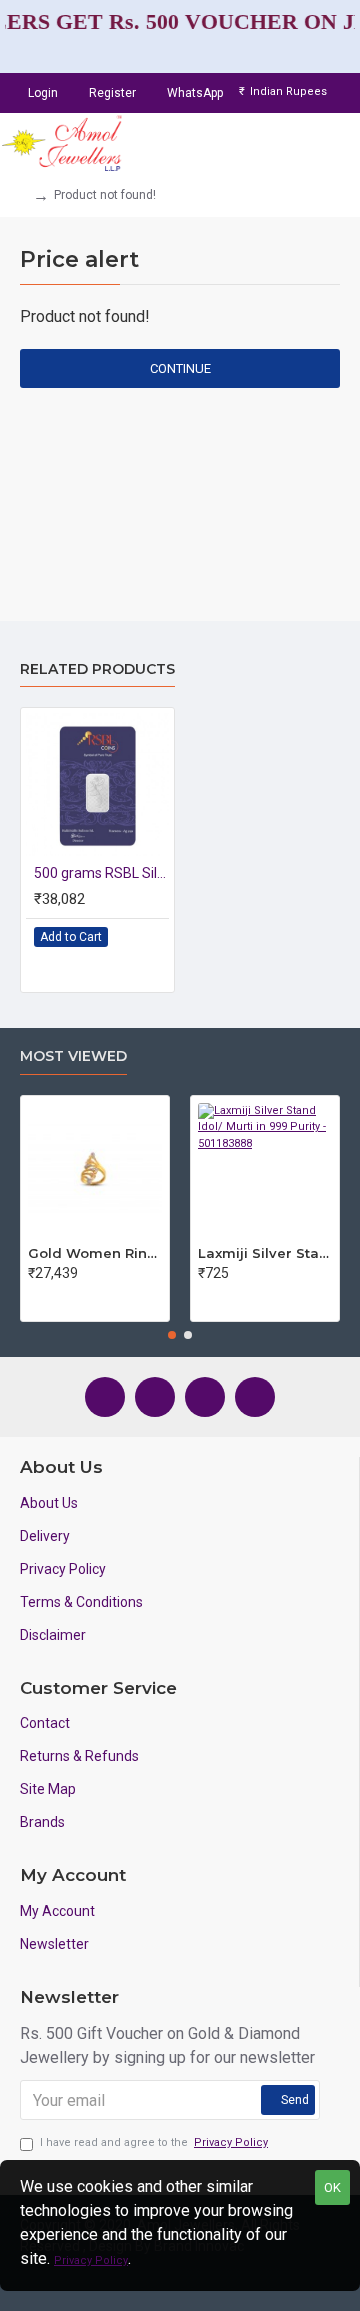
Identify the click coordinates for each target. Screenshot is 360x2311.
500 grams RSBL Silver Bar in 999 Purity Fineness (101, 873)
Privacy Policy (91, 2260)
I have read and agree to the (154, 2142)
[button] (172, 1335)
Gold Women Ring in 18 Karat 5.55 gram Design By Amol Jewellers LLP (95, 1253)
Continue (180, 368)
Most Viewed (73, 1056)
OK (332, 2187)
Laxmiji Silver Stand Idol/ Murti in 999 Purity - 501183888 (265, 1253)
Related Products (97, 669)
